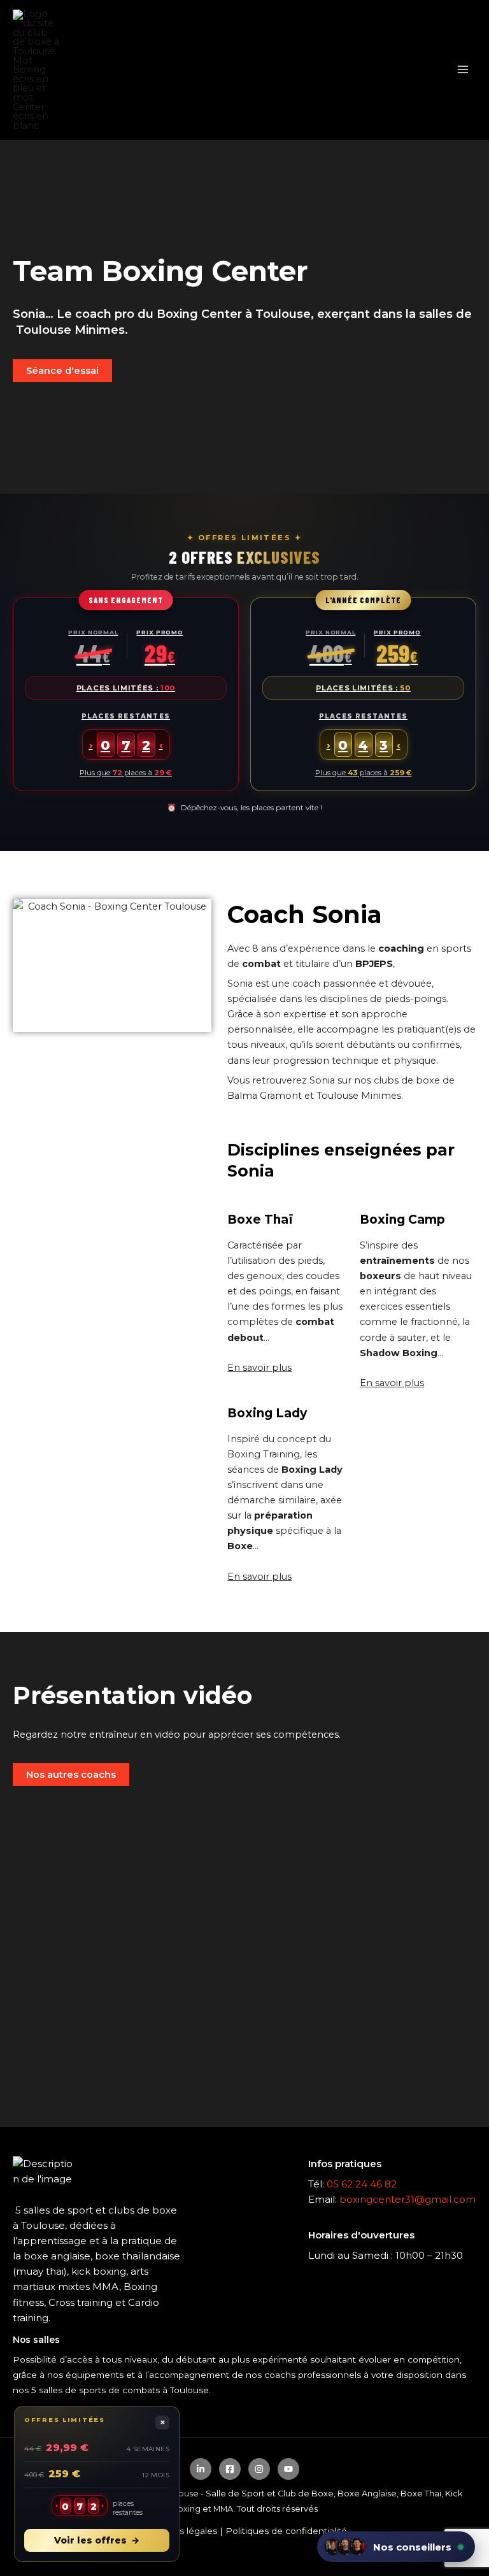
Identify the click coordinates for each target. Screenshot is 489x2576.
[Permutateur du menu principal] (463, 70)
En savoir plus (259, 1368)
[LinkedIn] (201, 2469)
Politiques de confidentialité (286, 2531)
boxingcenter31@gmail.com (407, 2199)
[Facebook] (230, 2469)
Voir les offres (97, 2540)
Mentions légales (180, 2531)
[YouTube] (288, 2469)
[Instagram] (259, 2469)
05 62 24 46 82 (362, 2184)
